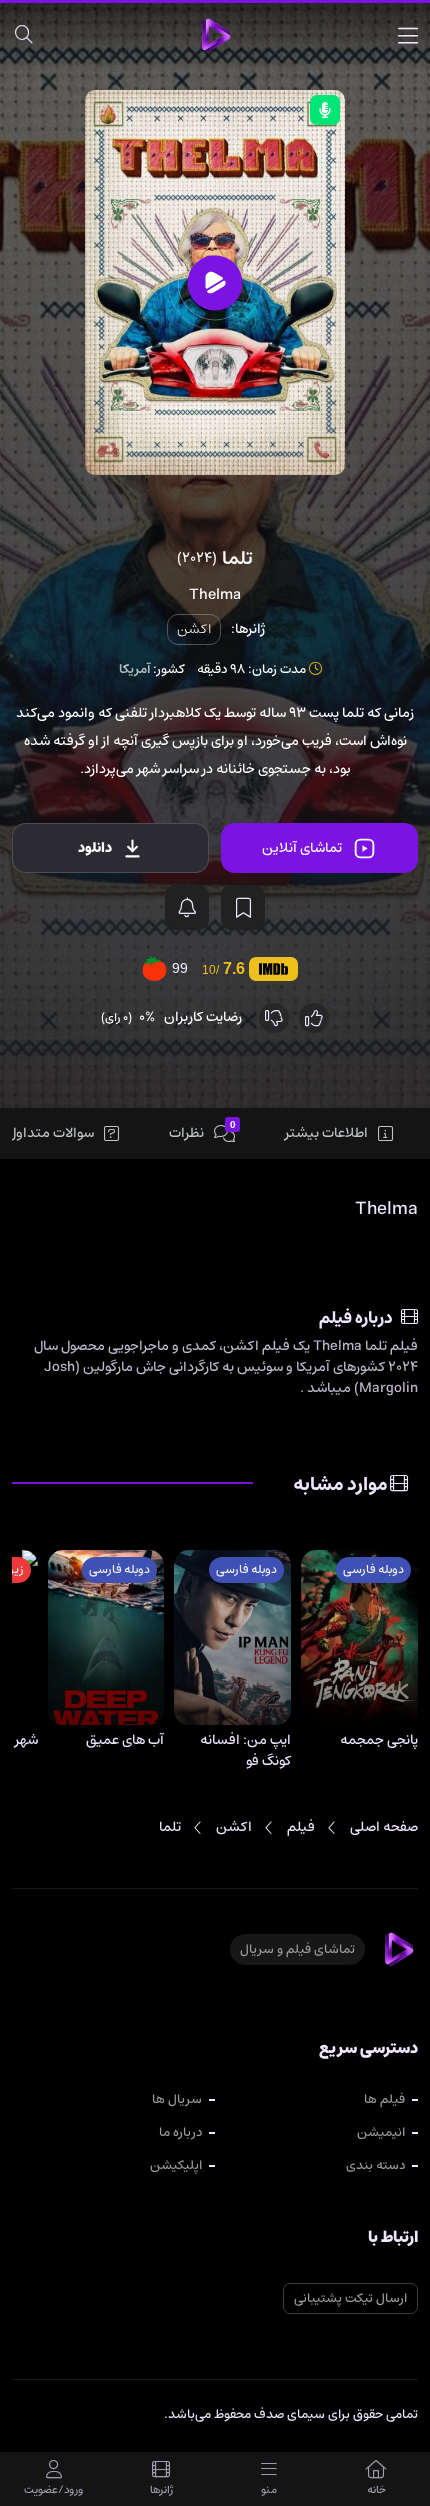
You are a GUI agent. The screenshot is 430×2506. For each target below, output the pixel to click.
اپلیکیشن (176, 2165)
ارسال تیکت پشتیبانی (350, 2298)
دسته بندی (375, 2165)
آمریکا (134, 669)
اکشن (194, 629)
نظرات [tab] (202, 1132)
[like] (314, 1018)
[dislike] (274, 1018)
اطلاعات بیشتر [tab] (326, 1133)
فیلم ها (384, 2099)
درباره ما (180, 2132)
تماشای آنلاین (302, 848)
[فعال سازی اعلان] (187, 907)
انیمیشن (381, 2132)
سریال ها (177, 2099)
